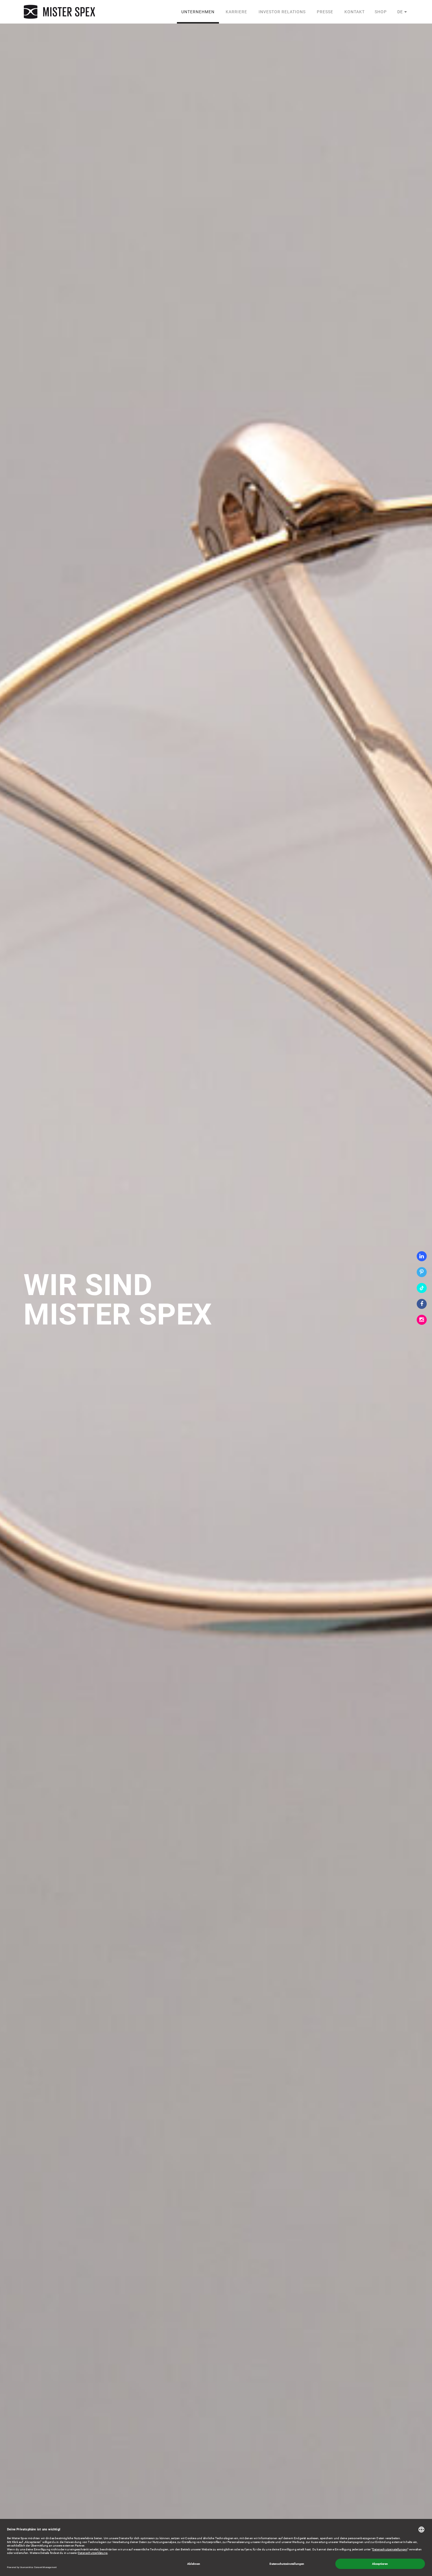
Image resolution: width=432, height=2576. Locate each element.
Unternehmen (198, 12)
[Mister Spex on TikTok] (422, 1288)
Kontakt (355, 12)
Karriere (236, 12)
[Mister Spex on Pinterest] (422, 1272)
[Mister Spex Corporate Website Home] (60, 12)
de (400, 12)
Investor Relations (282, 12)
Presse (325, 12)
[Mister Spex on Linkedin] (422, 1256)
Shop (381, 12)
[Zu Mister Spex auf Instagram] (422, 1320)
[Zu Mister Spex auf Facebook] (422, 1304)
